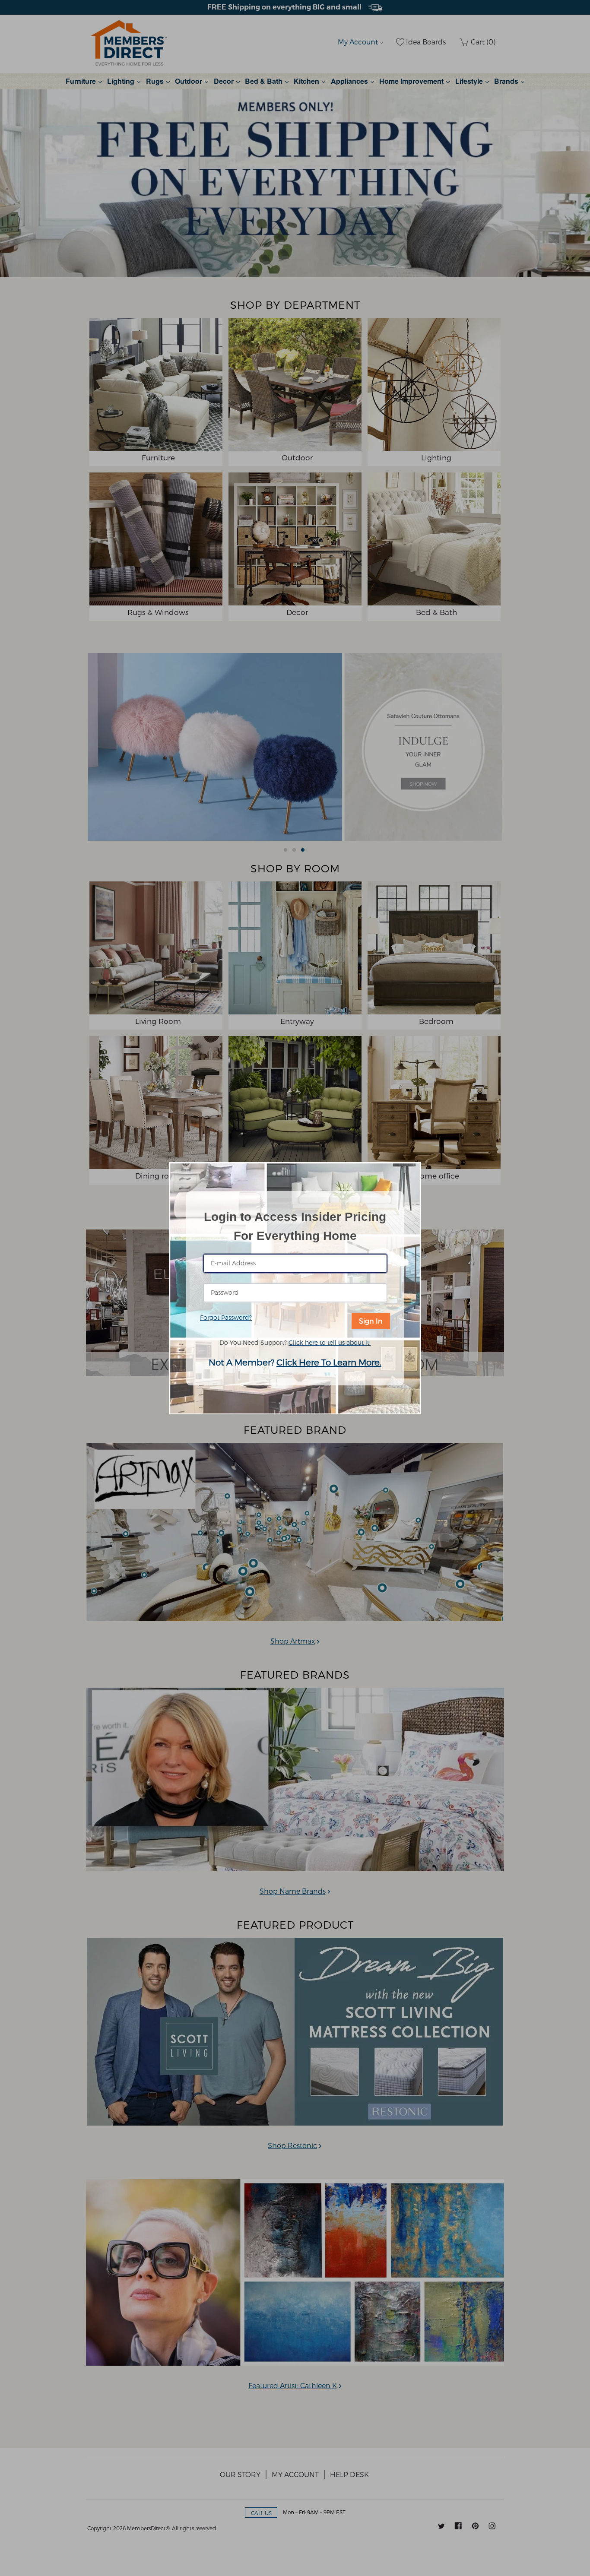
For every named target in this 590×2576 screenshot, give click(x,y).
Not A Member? (295, 1362)
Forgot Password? (226, 1317)
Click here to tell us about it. (330, 1342)
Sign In (371, 1321)
